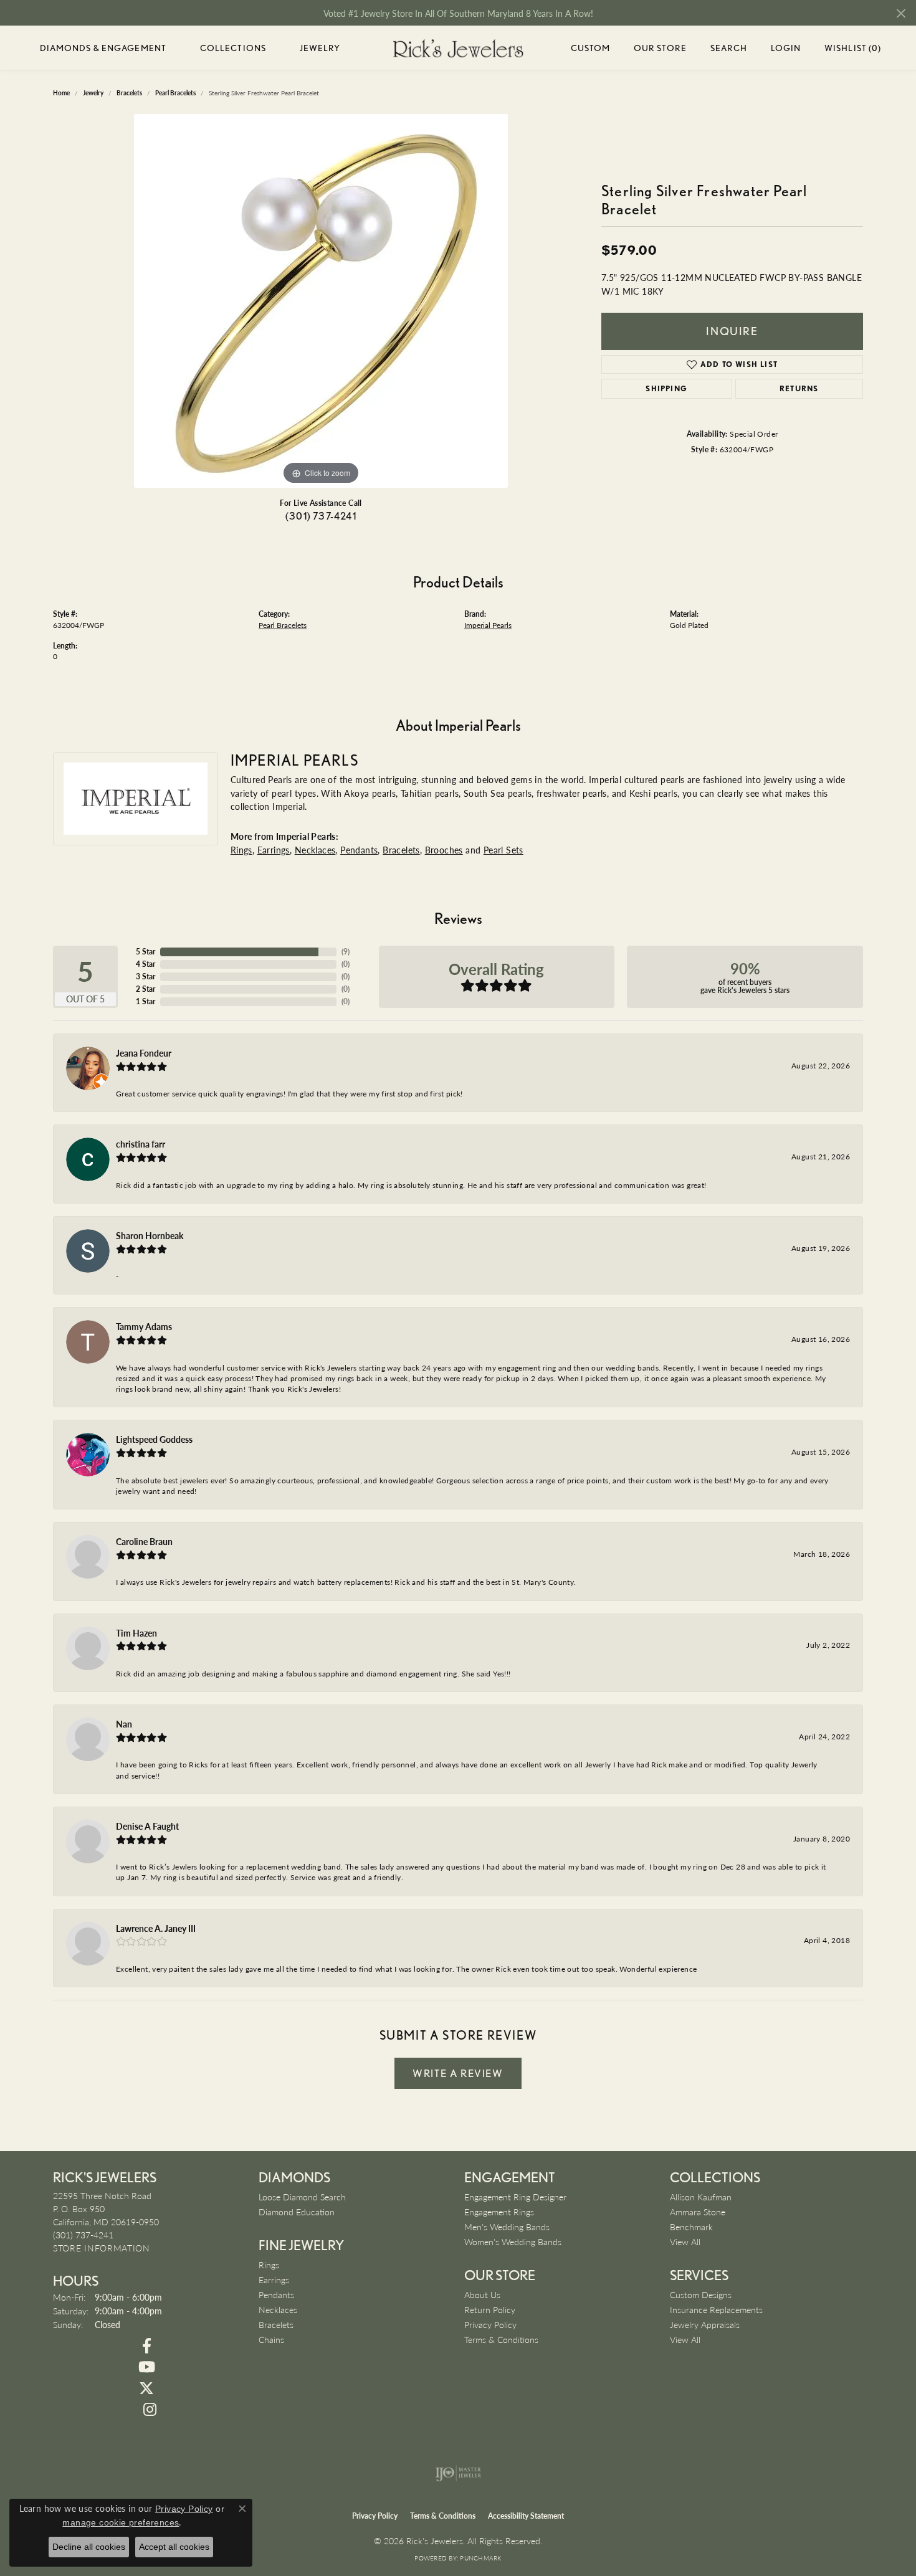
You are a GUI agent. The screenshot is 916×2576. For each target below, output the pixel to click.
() (346, 952)
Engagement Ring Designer (515, 2197)
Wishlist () (853, 50)
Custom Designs (701, 2294)
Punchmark (480, 2558)
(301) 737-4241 (321, 516)
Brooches (444, 850)
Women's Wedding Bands (513, 2241)
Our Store (660, 48)
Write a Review (458, 2073)
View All (685, 2241)
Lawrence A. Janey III (156, 1928)
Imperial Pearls (488, 625)
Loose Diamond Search (302, 2197)
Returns (799, 388)
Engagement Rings (499, 2212)
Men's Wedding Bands (507, 2227)
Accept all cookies (174, 2547)
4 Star (146, 964)
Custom (591, 48)
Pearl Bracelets (283, 625)
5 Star (146, 952)
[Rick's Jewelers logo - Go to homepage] (458, 48)
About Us (482, 2294)
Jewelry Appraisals (705, 2324)
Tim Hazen (136, 1633)
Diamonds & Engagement (103, 48)
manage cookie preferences (121, 2522)
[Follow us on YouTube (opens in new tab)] (146, 2367)
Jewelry (320, 48)
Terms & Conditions (501, 2339)
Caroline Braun (144, 1541)
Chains (271, 2339)
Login (786, 50)
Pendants (359, 850)
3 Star (146, 977)
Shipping (666, 388)
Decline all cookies (89, 2547)
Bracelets (401, 850)
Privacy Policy (490, 2324)
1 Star (146, 1001)
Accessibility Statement (526, 2516)
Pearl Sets (503, 850)
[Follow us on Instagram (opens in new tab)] (150, 2410)
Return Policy (490, 2309)
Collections (233, 48)
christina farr (141, 1144)
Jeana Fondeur (144, 1053)
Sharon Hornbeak (150, 1235)
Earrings (274, 850)
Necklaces (315, 850)
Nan (124, 1724)
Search (729, 48)
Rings (241, 850)
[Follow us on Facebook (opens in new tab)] (146, 2346)
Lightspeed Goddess (154, 1439)
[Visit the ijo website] (458, 2473)
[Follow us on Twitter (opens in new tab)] (146, 2388)
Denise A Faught (147, 1826)
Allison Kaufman (701, 2197)
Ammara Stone (698, 2212)
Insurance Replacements (716, 2309)
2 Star (146, 989)
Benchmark (691, 2227)
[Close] (901, 13)
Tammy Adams (144, 1326)
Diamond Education (297, 2212)
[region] (321, 301)
